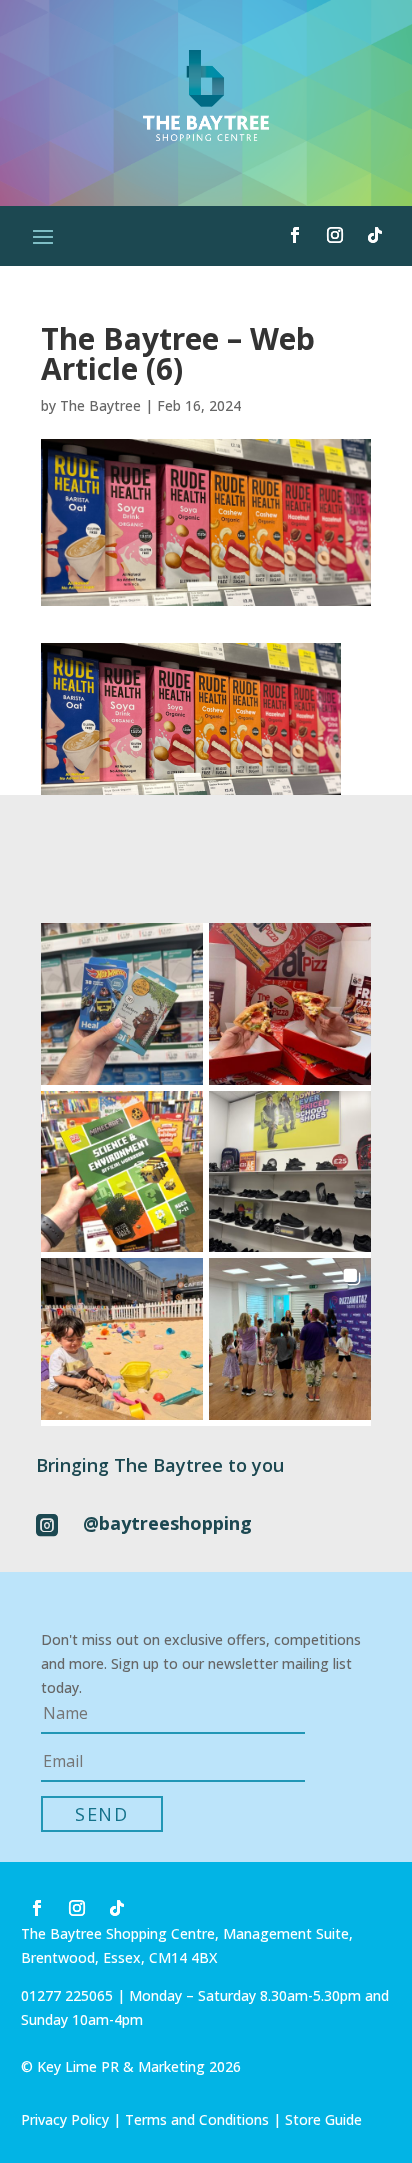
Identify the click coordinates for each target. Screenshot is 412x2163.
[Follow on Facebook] (295, 235)
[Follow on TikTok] (375, 235)
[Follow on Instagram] (335, 235)
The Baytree (100, 405)
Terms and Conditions (197, 2119)
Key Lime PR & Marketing (123, 2066)
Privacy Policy (65, 2119)
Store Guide (323, 2119)
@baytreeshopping (167, 1523)
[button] (122, 1004)
